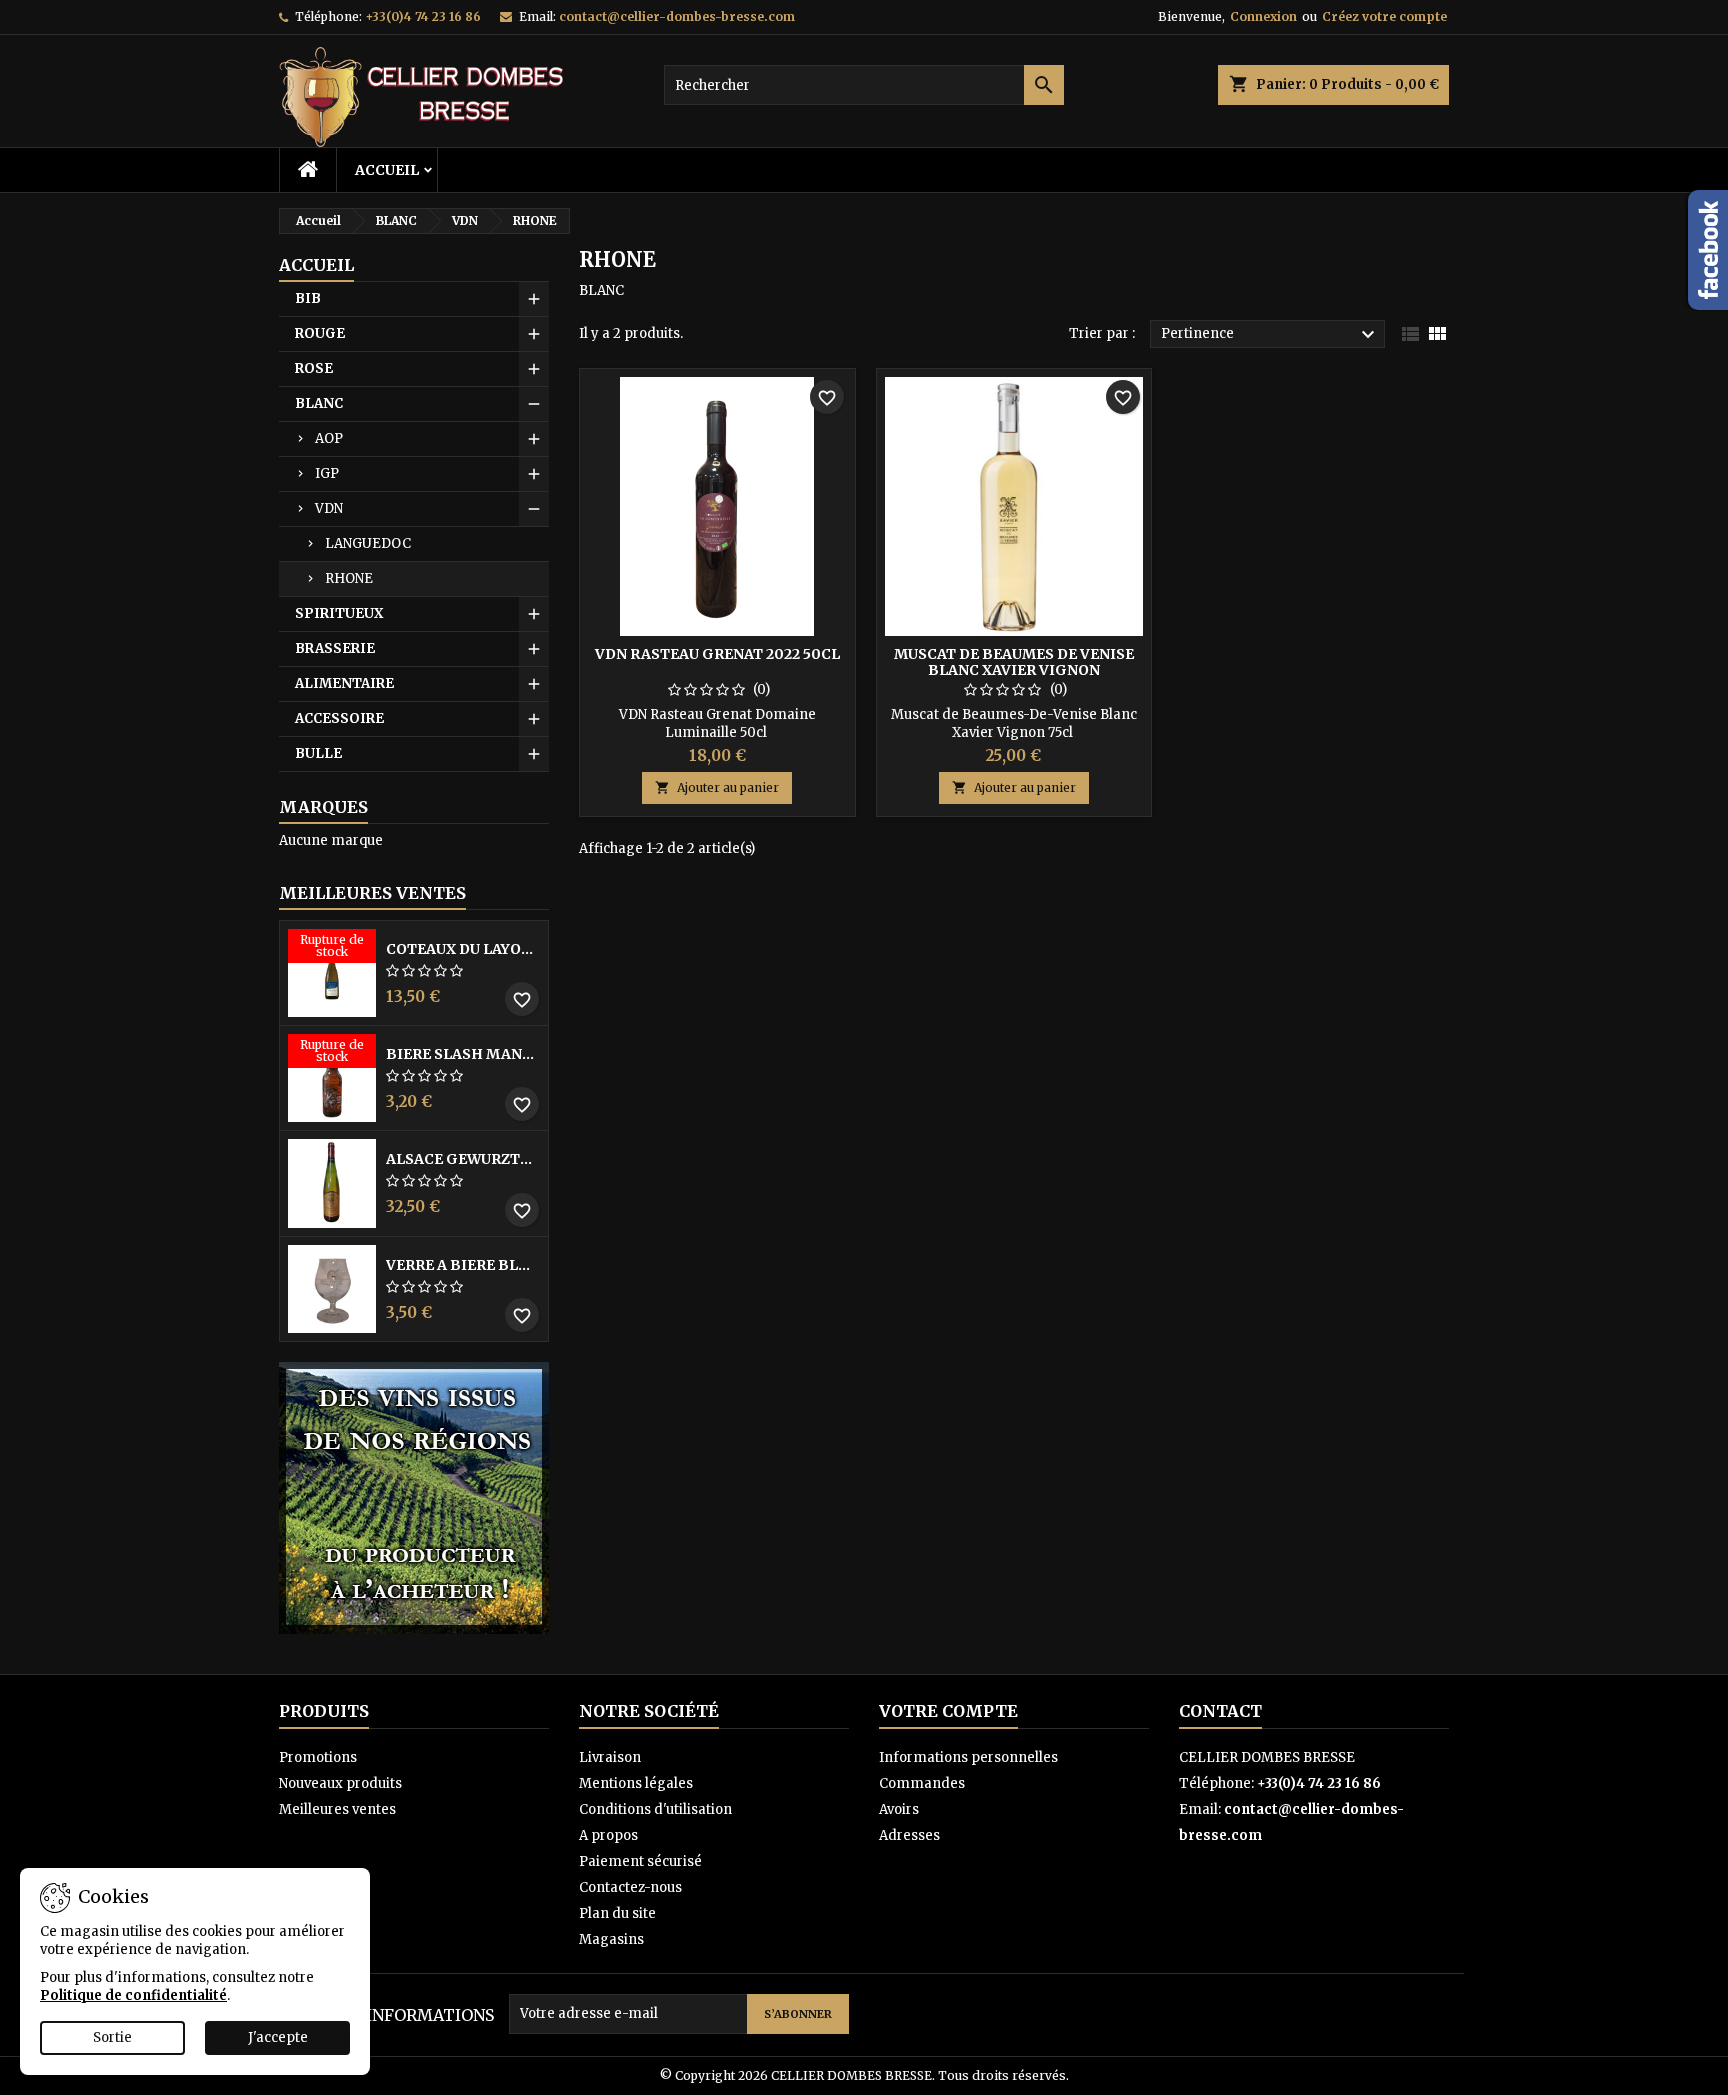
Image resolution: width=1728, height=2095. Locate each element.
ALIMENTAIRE (344, 683)
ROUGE (320, 333)
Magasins (611, 1939)
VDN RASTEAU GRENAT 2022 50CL (717, 654)
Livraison (610, 1757)
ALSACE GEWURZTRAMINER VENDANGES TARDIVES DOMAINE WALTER (463, 1159)
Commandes (922, 1783)
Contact (1220, 1711)
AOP (329, 438)
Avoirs (899, 1809)
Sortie (112, 2037)
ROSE (314, 368)
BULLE (318, 753)
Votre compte (948, 1711)
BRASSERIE (335, 648)
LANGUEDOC (368, 543)
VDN (329, 508)
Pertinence (1270, 335)
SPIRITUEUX (339, 613)
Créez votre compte (1384, 16)
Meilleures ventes (337, 1809)
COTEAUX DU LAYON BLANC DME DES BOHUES (463, 949)
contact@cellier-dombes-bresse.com (677, 16)
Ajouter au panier (717, 787)
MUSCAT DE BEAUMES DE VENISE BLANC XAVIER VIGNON (1014, 662)
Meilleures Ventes (372, 893)
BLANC (319, 403)
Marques (323, 807)
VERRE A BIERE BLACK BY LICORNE (463, 1265)
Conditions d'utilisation (655, 1809)
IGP (327, 473)
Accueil (387, 170)
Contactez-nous (630, 1887)
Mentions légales (636, 1783)
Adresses (909, 1835)
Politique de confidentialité (133, 1995)
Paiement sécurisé (640, 1861)
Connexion (1263, 16)
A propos (608, 1835)
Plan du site (617, 1913)
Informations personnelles (968, 1757)
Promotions (318, 1757)
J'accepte (278, 2037)
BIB (308, 298)
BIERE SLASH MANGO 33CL (463, 1054)
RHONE (349, 578)
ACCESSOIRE (339, 718)
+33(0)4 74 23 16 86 (423, 16)
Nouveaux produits (340, 1783)
